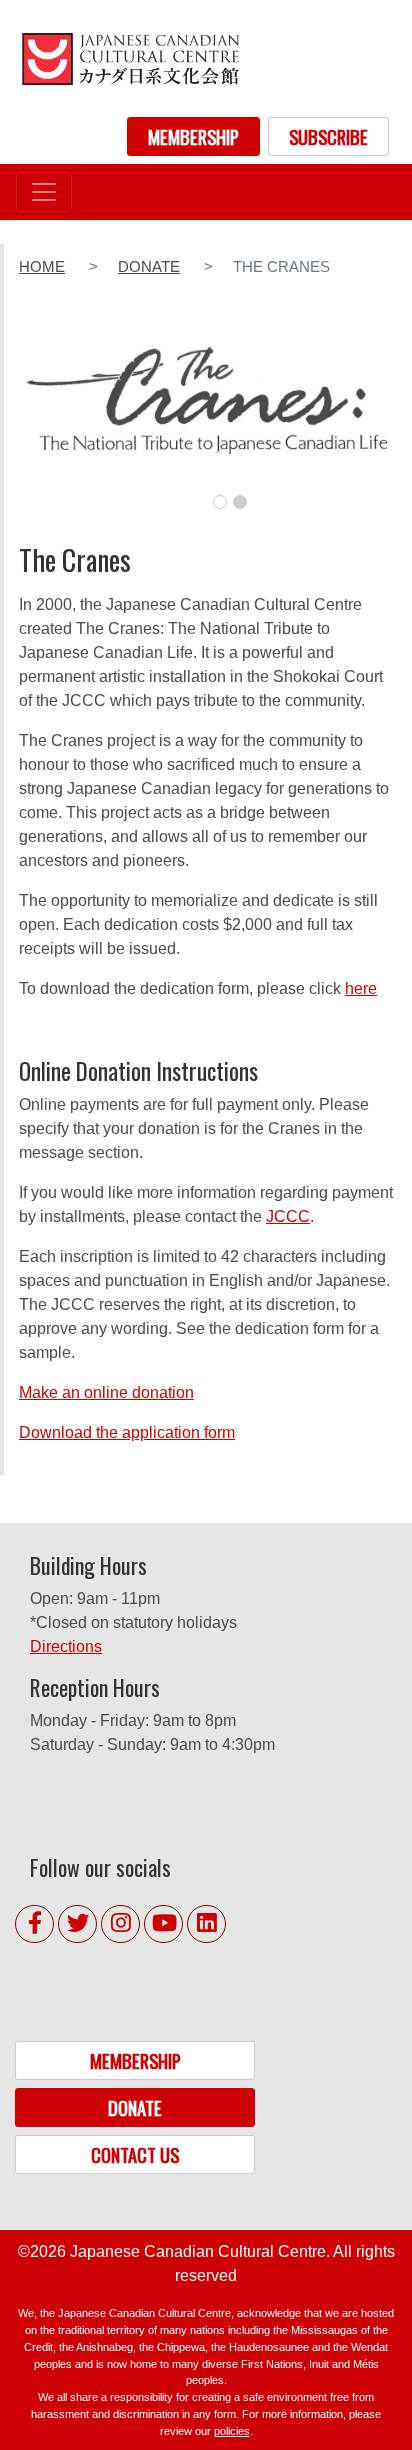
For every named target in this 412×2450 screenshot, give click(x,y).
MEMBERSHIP (193, 136)
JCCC (288, 1216)
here (361, 988)
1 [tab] (220, 502)
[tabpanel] (208, 412)
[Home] (130, 58)
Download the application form (127, 1432)
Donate (149, 267)
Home (42, 267)
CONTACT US (135, 2154)
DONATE (135, 2107)
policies (232, 2431)
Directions (66, 1646)
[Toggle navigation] (44, 192)
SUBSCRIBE (328, 136)
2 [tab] (240, 502)
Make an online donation (106, 1392)
